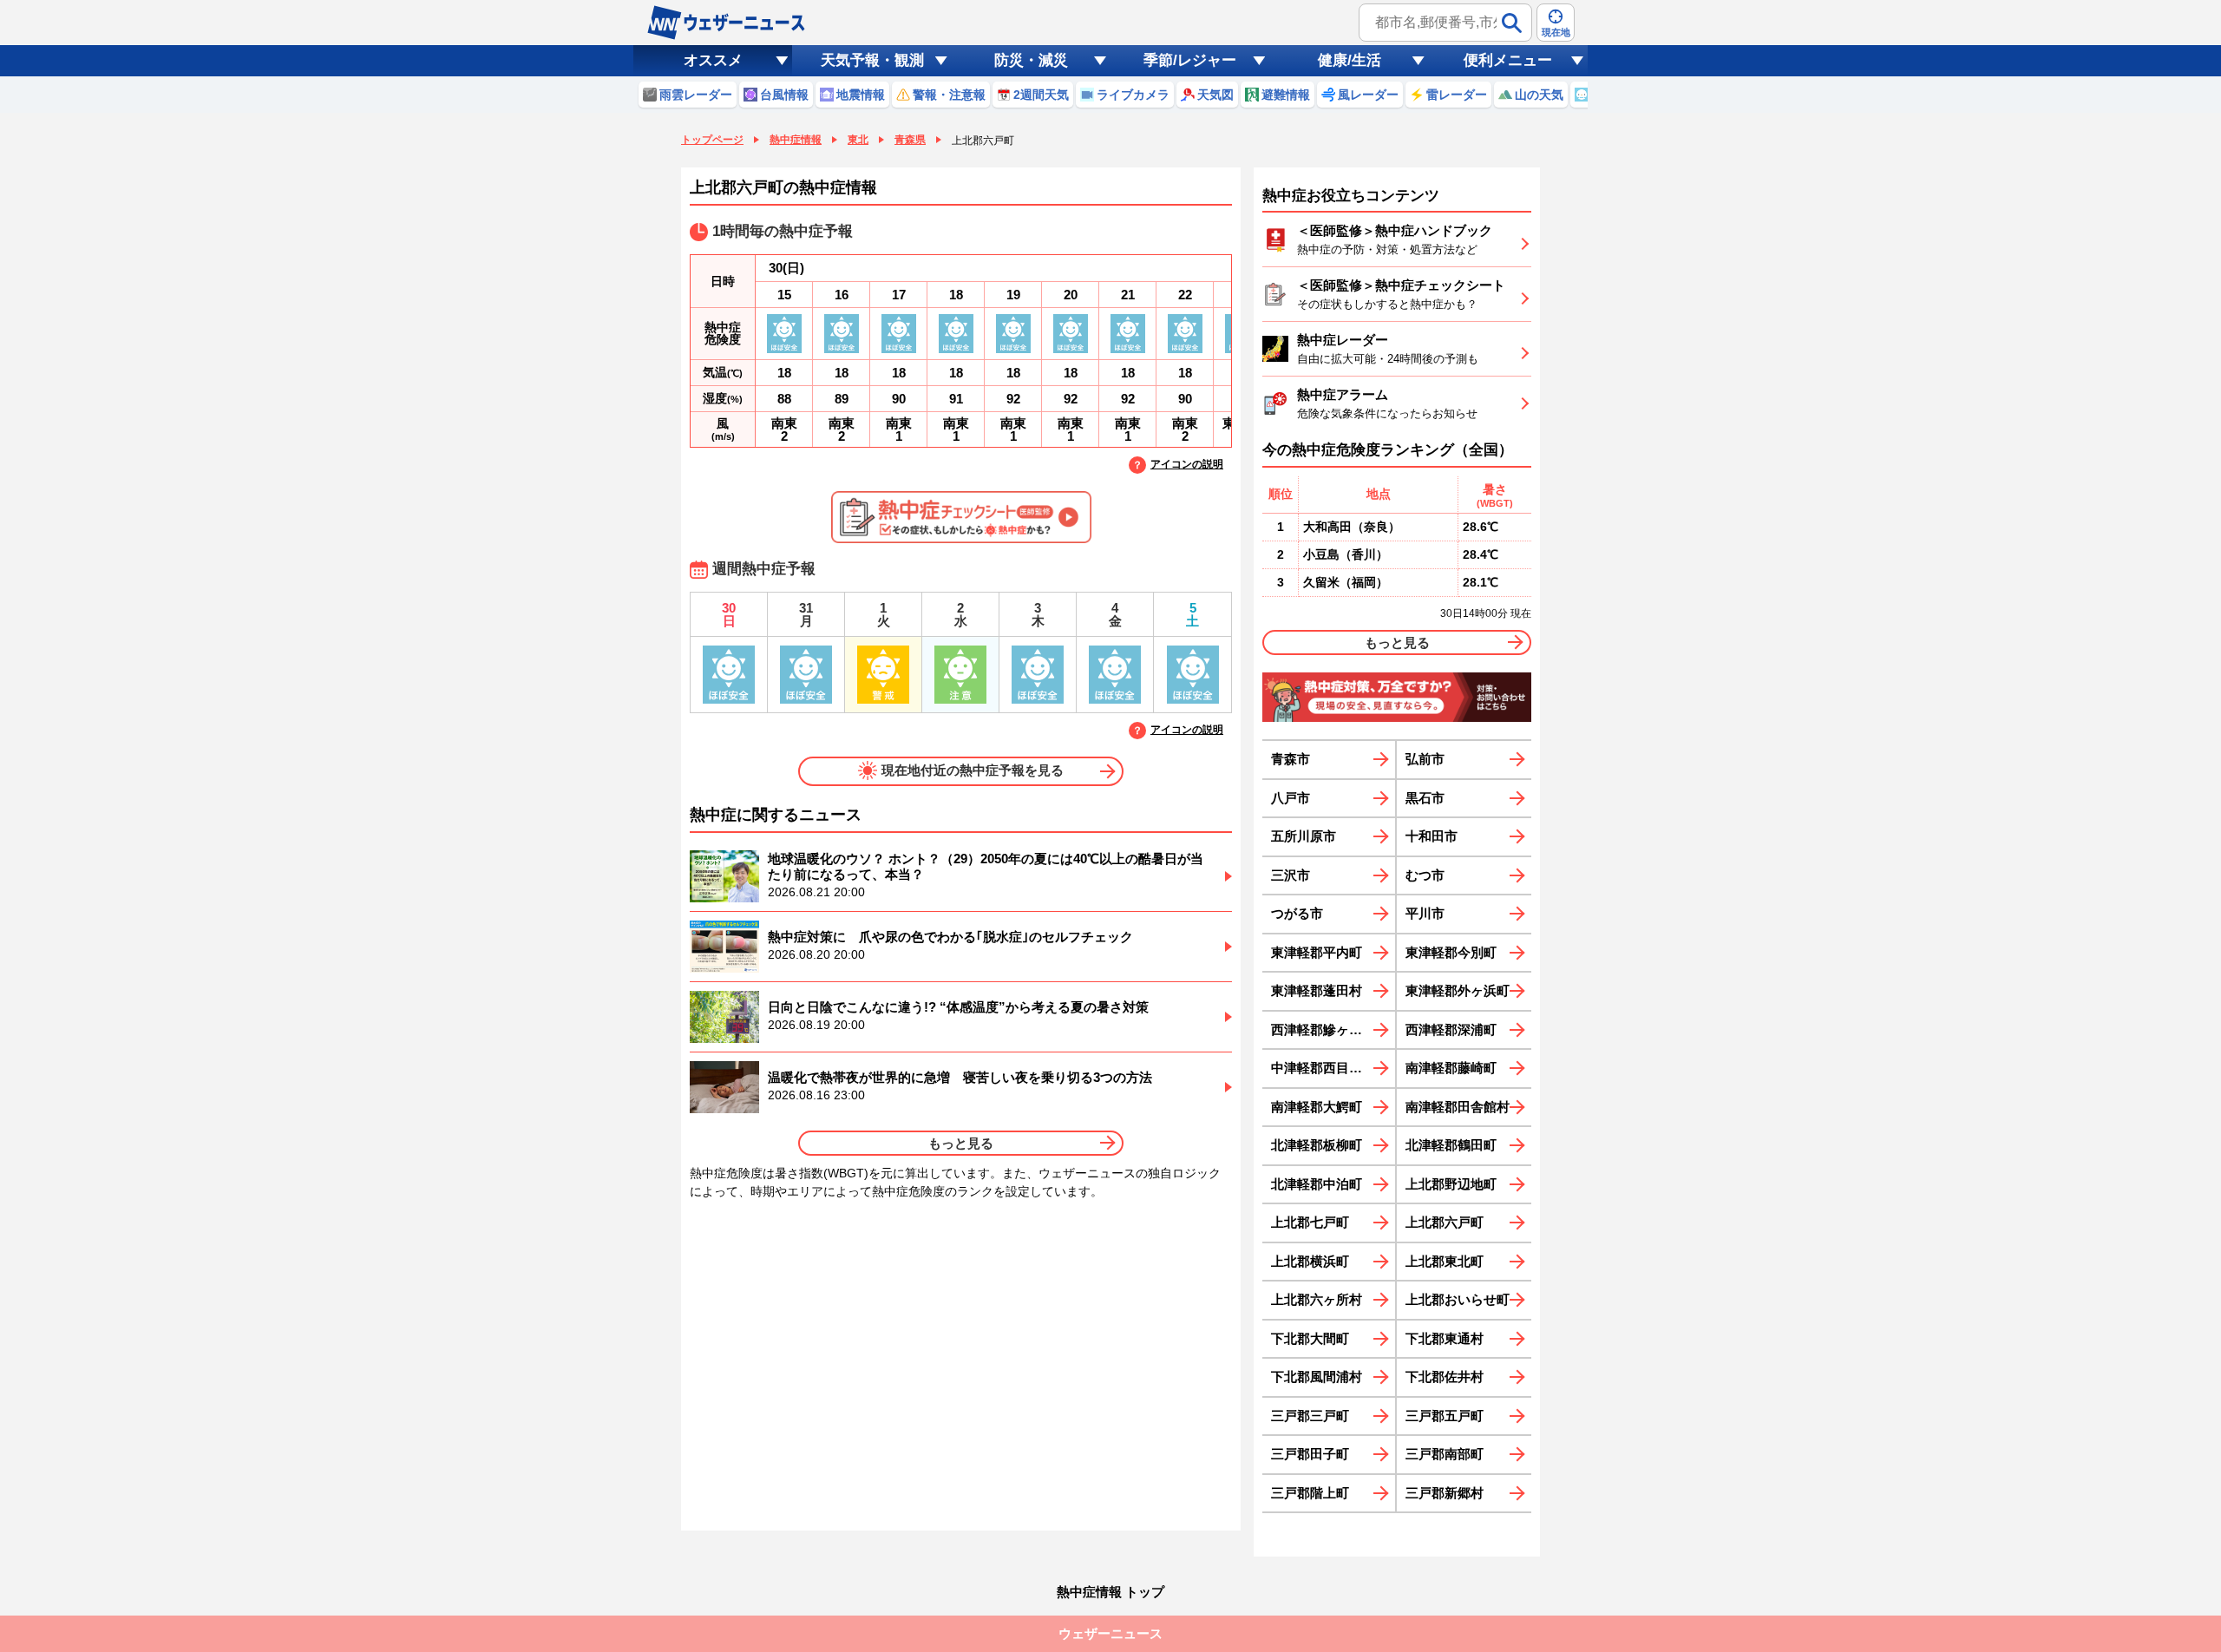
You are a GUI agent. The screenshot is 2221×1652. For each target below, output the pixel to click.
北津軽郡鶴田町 (1451, 1145)
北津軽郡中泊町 (1317, 1184)
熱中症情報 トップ (1110, 1592)
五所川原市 (1304, 836)
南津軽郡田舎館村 (1458, 1107)
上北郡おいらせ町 (1458, 1299)
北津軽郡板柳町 (1317, 1145)
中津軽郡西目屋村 (1323, 1068)
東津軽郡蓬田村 (1317, 990)
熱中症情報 (796, 140)
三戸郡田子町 (1310, 1454)
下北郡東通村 (1445, 1338)
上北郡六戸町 (1445, 1222)
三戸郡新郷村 (1445, 1493)
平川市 (1425, 913)
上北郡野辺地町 (1451, 1184)
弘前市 (1425, 759)
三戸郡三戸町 (1310, 1416)
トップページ (712, 140)
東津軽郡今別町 (1451, 952)
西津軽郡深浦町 (1451, 1029)
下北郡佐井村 (1445, 1377)
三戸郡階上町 (1310, 1493)
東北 (858, 140)
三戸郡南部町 (1445, 1454)
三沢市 (1291, 875)
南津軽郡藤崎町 (1451, 1068)
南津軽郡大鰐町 (1317, 1107)
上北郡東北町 (1445, 1261)
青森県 (910, 140)
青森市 (1291, 759)
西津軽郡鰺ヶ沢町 (1323, 1029)
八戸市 (1291, 798)
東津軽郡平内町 (1317, 952)
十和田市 (1432, 836)
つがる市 (1297, 913)
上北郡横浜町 (1310, 1261)
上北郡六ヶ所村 (1317, 1299)
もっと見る (961, 1143)
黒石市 (1425, 798)
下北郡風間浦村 (1317, 1377)
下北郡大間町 (1310, 1338)
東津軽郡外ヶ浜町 (1458, 990)
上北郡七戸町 (1310, 1222)
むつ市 (1425, 875)
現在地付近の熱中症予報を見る (973, 770)
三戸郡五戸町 (1445, 1416)
